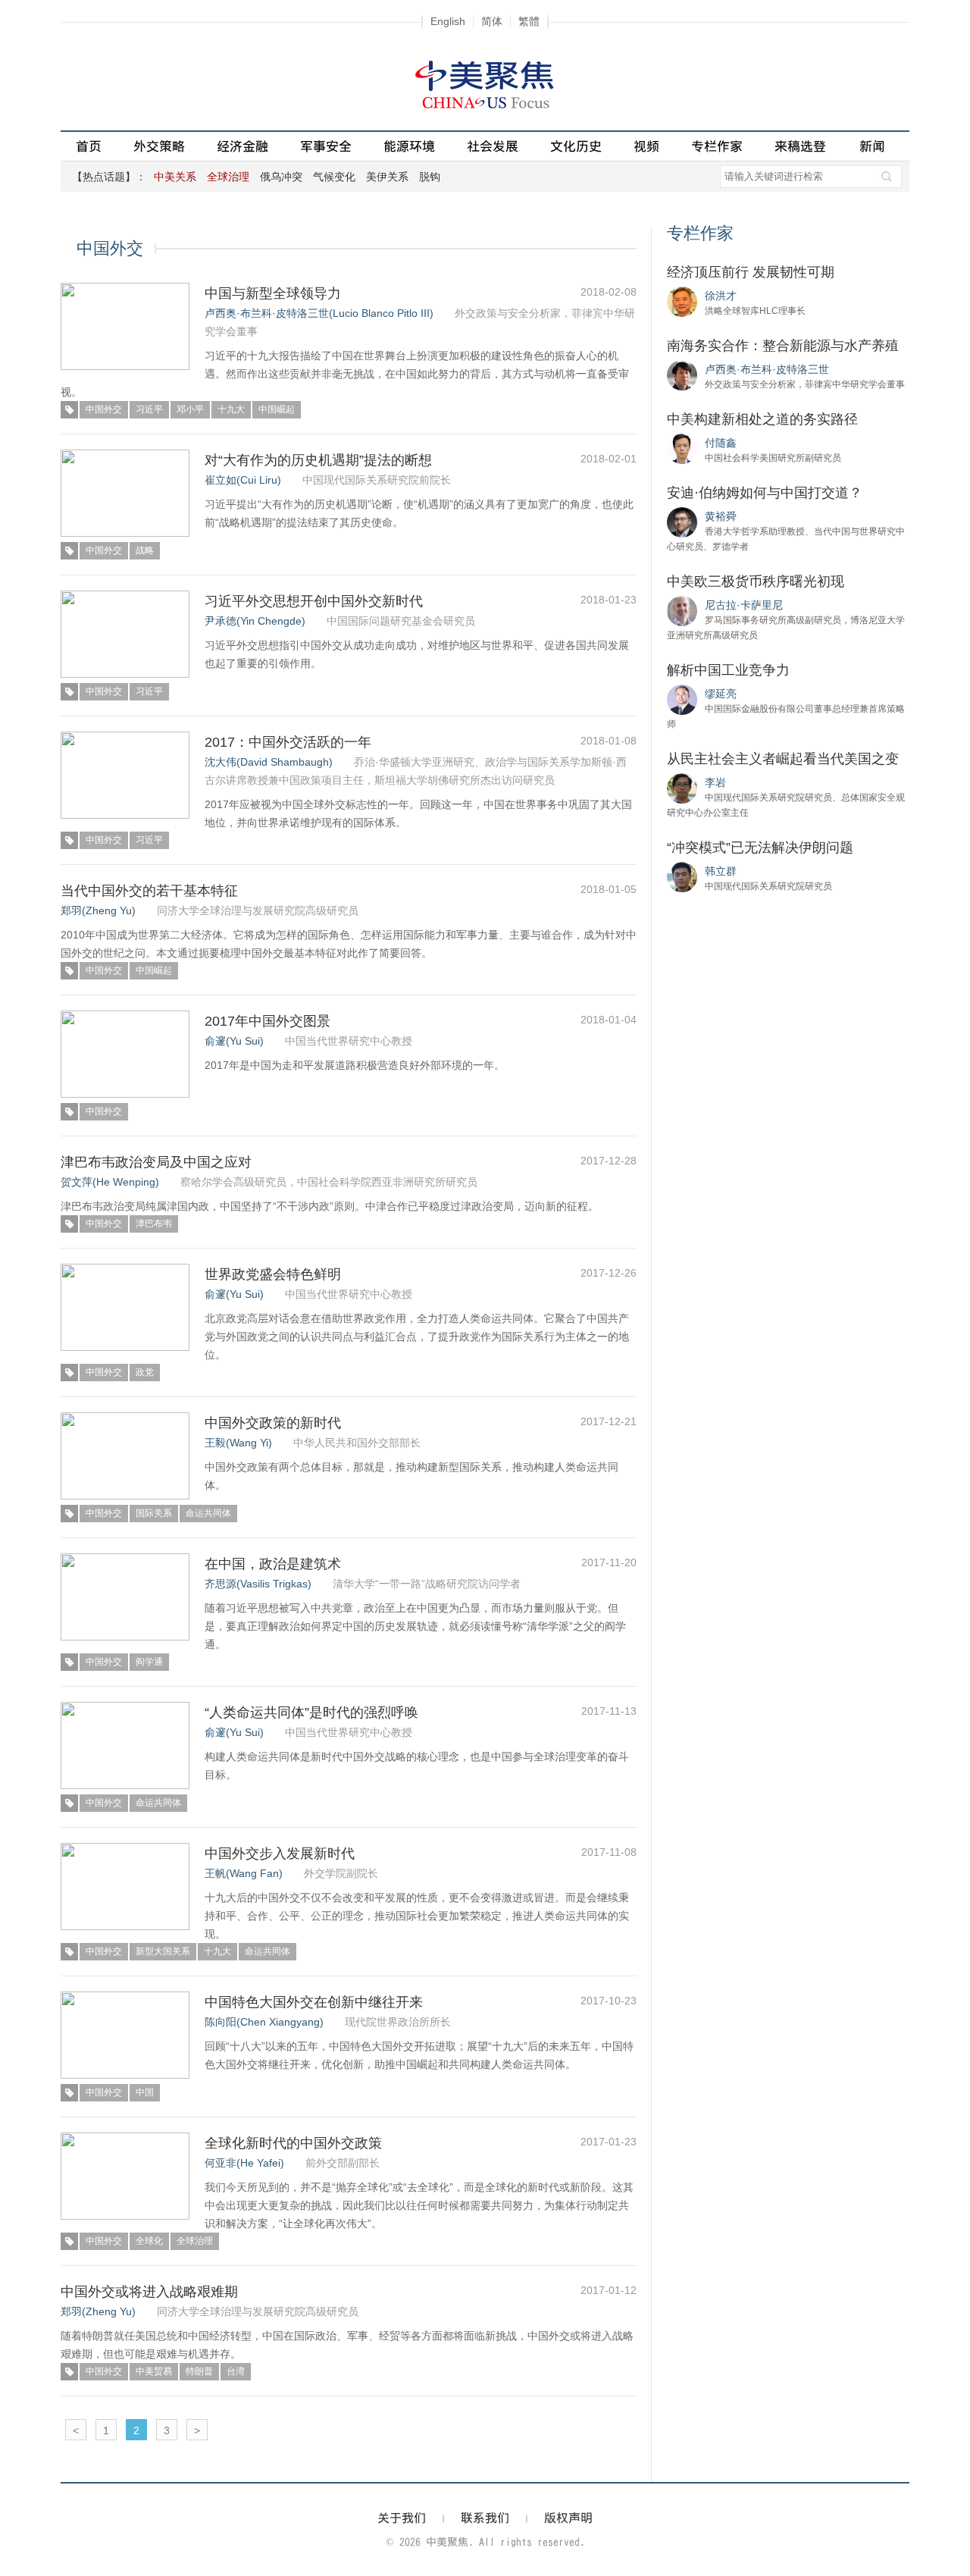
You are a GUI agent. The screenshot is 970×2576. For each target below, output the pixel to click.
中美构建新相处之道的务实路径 (762, 419)
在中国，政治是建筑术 (273, 1564)
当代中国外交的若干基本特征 (149, 891)
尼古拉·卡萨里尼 (744, 605)
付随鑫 (721, 443)
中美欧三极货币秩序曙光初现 (756, 581)
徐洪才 (721, 296)
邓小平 (190, 409)
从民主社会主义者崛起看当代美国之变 (783, 759)
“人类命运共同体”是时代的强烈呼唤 (311, 1713)
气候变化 (334, 177)
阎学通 (149, 1662)
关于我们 (402, 2518)
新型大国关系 (163, 1951)
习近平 (149, 409)
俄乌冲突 (281, 177)
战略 (145, 550)
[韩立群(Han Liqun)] (682, 876)
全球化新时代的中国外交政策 (293, 2143)
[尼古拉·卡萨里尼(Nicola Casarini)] (682, 610)
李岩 (715, 782)
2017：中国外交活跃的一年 (288, 742)
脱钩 (430, 177)
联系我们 (485, 2518)
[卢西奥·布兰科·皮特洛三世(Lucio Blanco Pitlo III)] (682, 374)
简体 (492, 21)
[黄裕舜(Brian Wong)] (682, 522)
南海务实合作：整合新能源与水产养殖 (783, 346)
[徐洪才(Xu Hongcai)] (682, 301)
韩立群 (721, 871)
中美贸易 (154, 2371)
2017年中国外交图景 (268, 1021)
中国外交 (104, 409)
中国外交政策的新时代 (273, 1423)
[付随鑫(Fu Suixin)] (682, 448)
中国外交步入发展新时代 (280, 1854)
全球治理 (195, 2241)
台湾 (236, 2371)
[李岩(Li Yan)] (682, 788)
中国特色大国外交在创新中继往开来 (314, 2002)
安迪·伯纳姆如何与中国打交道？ (765, 493)
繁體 (529, 21)
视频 (646, 146)
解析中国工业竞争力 (728, 670)
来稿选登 (800, 146)
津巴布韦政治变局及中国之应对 (156, 1162)
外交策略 (159, 146)
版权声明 (568, 2518)
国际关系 (154, 1513)
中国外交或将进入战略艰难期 (149, 2292)
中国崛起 (277, 409)
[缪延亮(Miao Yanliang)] (682, 699)
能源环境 (409, 146)
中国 (145, 2092)
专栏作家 (717, 146)
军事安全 (326, 146)
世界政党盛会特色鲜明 (273, 1274)
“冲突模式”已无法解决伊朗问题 (760, 848)
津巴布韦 (154, 1224)
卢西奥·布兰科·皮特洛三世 (767, 369)
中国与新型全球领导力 (273, 293)
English (448, 21)
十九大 (231, 409)
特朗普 (199, 2371)
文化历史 (576, 146)
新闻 (872, 146)
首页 (89, 146)
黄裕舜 (721, 516)
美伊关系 (387, 177)
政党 (145, 1372)
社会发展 (493, 146)
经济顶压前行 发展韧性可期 (751, 272)
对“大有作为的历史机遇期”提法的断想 (318, 460)
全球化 (149, 2241)
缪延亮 (721, 694)
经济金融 (242, 146)
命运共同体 (208, 1513)
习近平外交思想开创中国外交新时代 (314, 601)
